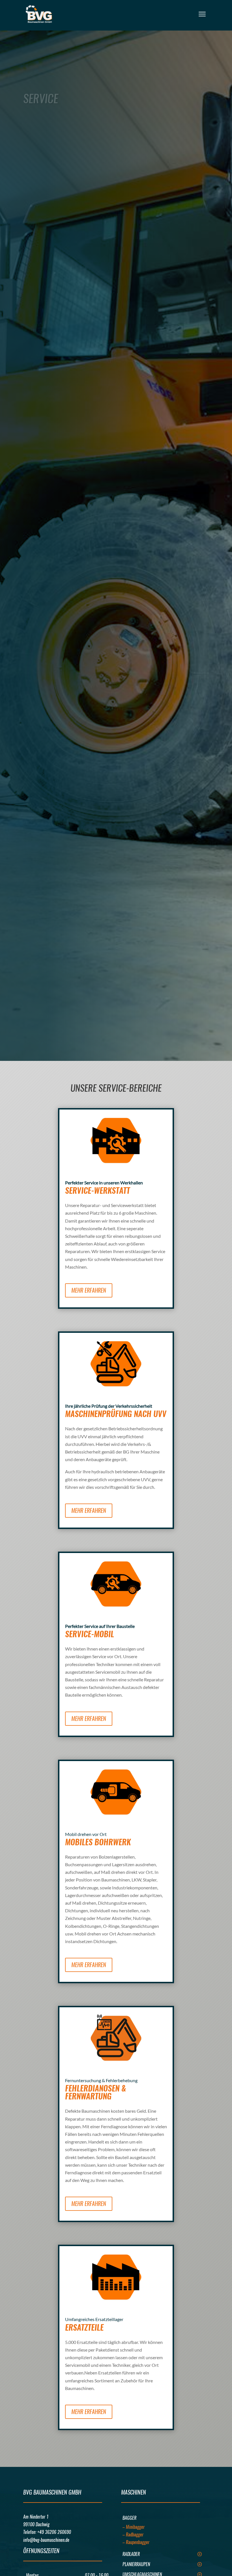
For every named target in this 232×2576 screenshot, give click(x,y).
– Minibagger (134, 2527)
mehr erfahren (89, 1290)
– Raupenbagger (136, 2542)
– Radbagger (133, 2535)
